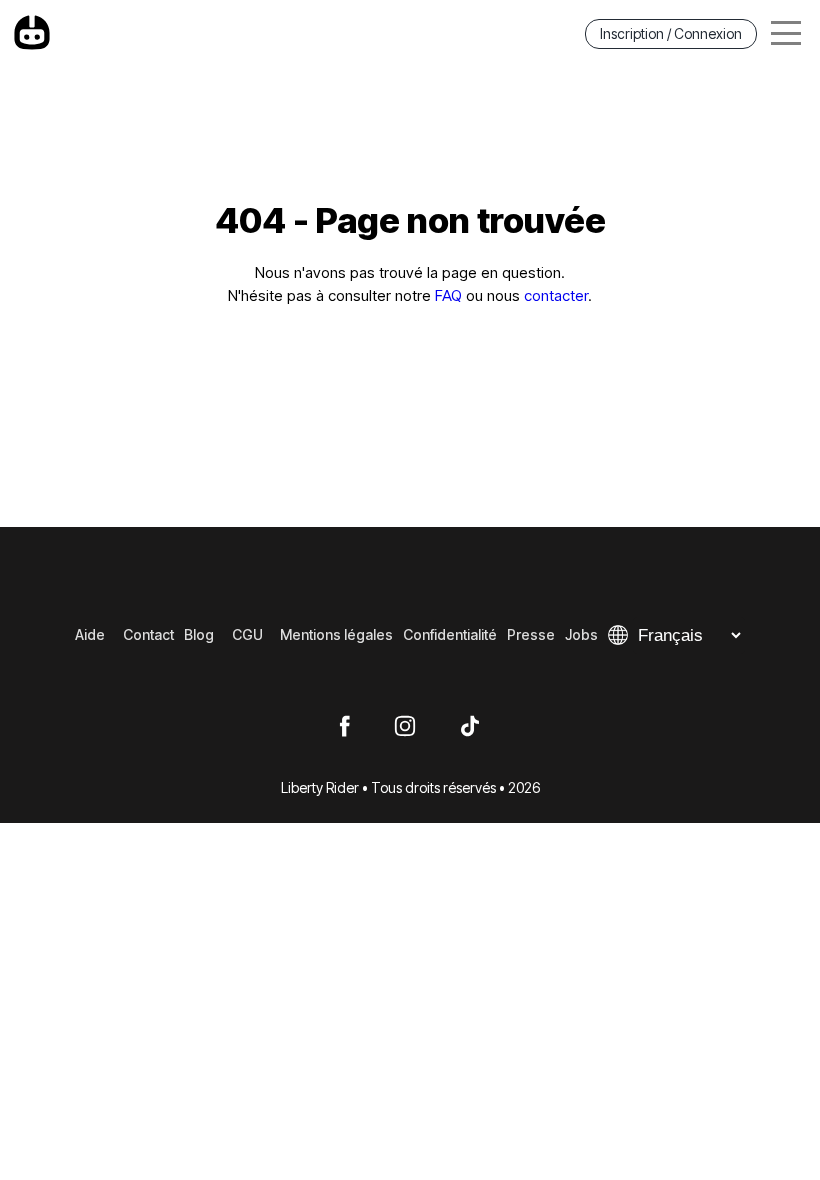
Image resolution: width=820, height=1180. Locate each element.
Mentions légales (336, 634)
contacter (556, 295)
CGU (247, 634)
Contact (148, 634)
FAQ (448, 295)
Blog (199, 634)
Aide (90, 634)
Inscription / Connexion (671, 33)
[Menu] (786, 33)
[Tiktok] (470, 727)
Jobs (581, 634)
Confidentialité (450, 634)
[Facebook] (344, 727)
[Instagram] (405, 727)
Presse (531, 634)
